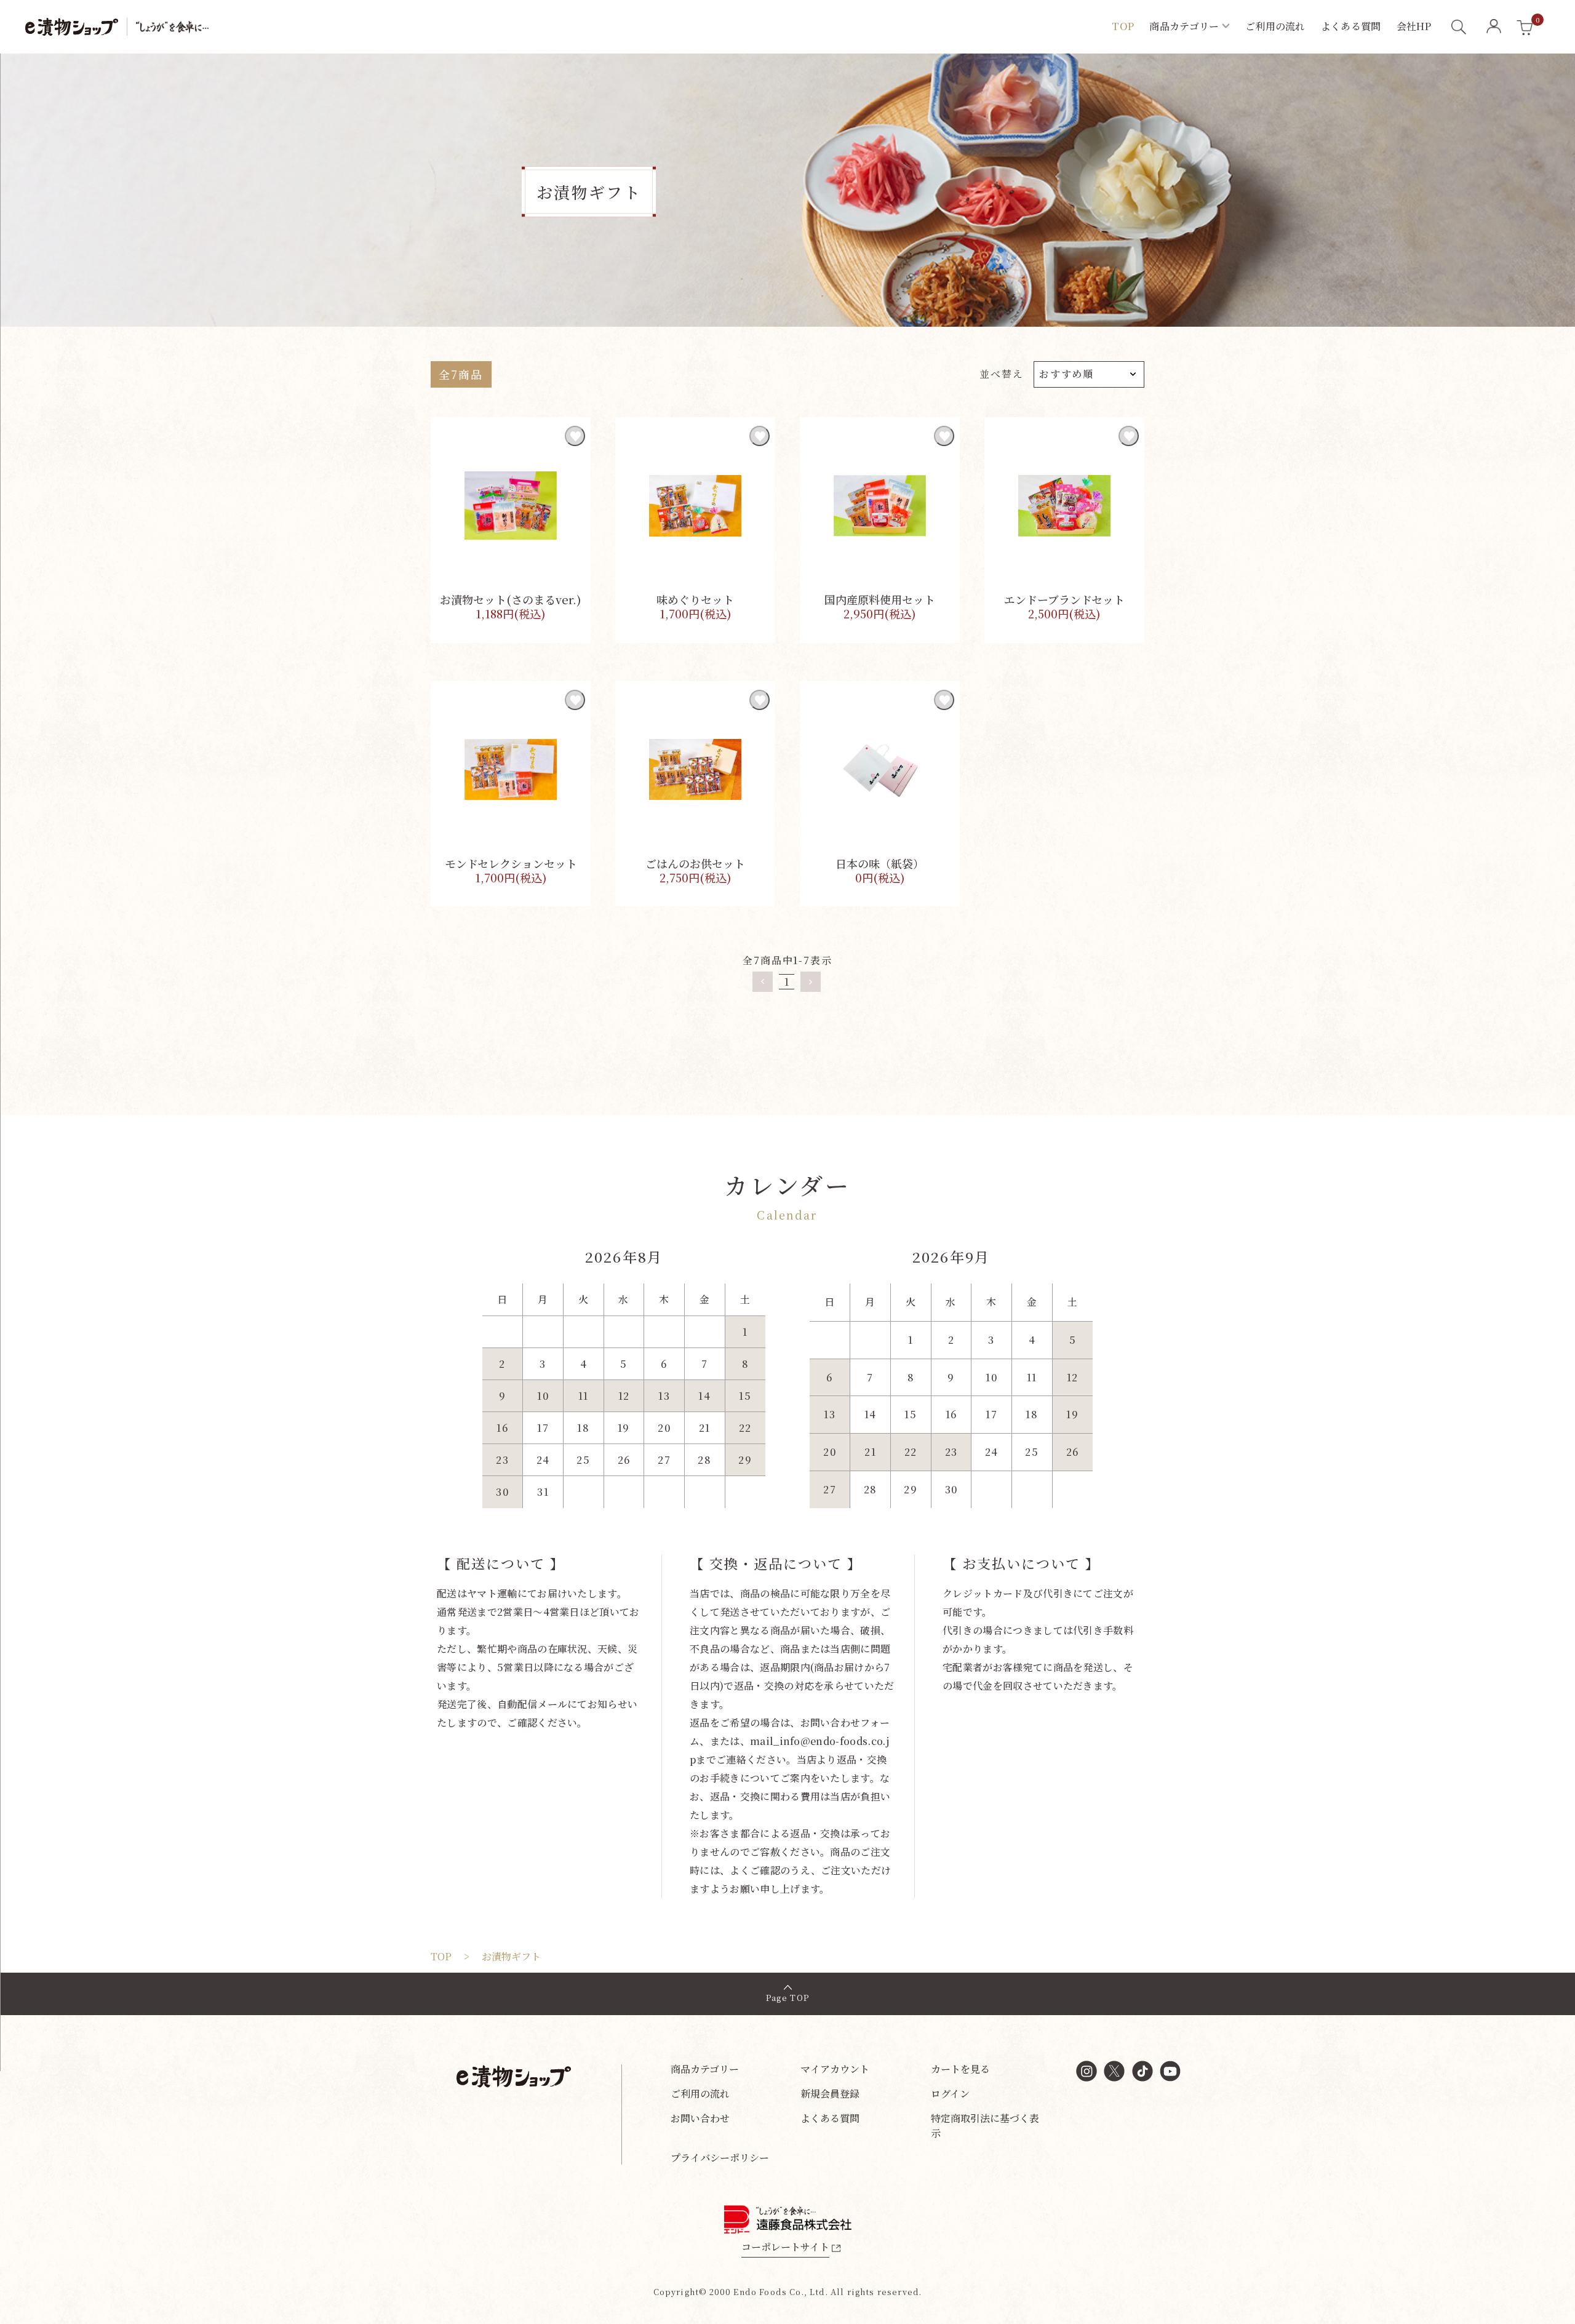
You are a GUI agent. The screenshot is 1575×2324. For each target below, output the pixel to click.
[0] (1525, 28)
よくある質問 (830, 2118)
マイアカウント (835, 2069)
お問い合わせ (700, 2118)
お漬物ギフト (511, 1956)
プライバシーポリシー (720, 2158)
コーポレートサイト (785, 2247)
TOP (441, 1956)
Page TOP (787, 1998)
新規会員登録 (830, 2094)
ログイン (950, 2094)
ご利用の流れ (700, 2094)
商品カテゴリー (705, 2069)
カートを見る (960, 2069)
